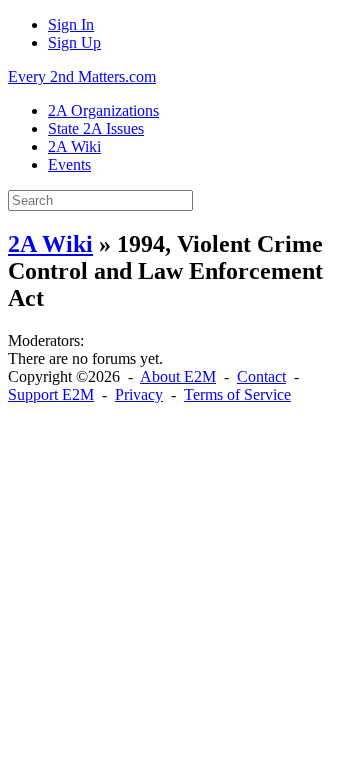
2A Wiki (50, 244)
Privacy (139, 394)
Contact (261, 376)
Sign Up (74, 42)
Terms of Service (237, 394)
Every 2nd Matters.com (82, 76)
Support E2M (51, 394)
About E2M (178, 376)
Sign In (71, 24)
